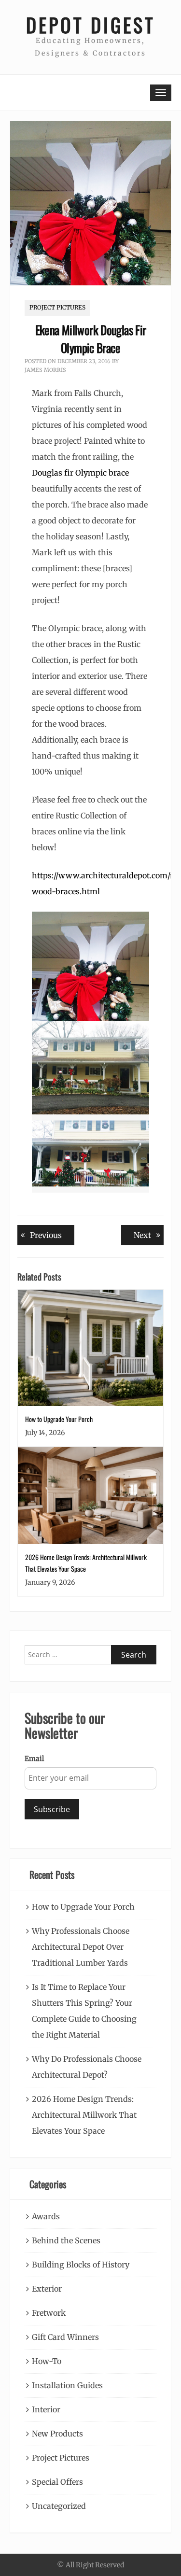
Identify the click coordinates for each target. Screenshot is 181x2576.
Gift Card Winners (65, 2337)
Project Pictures (57, 307)
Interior (46, 2409)
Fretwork (49, 2313)
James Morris (45, 370)
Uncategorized (59, 2506)
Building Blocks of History (81, 2265)
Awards (46, 2216)
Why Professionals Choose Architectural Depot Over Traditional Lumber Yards (81, 1947)
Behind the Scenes (66, 2240)
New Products (57, 2434)
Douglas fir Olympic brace (80, 473)
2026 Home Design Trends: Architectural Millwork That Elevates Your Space (84, 2115)
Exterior (47, 2289)
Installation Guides (67, 2385)
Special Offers (57, 2482)
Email (34, 1759)
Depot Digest (91, 25)
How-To (47, 2361)
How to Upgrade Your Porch (59, 1419)
